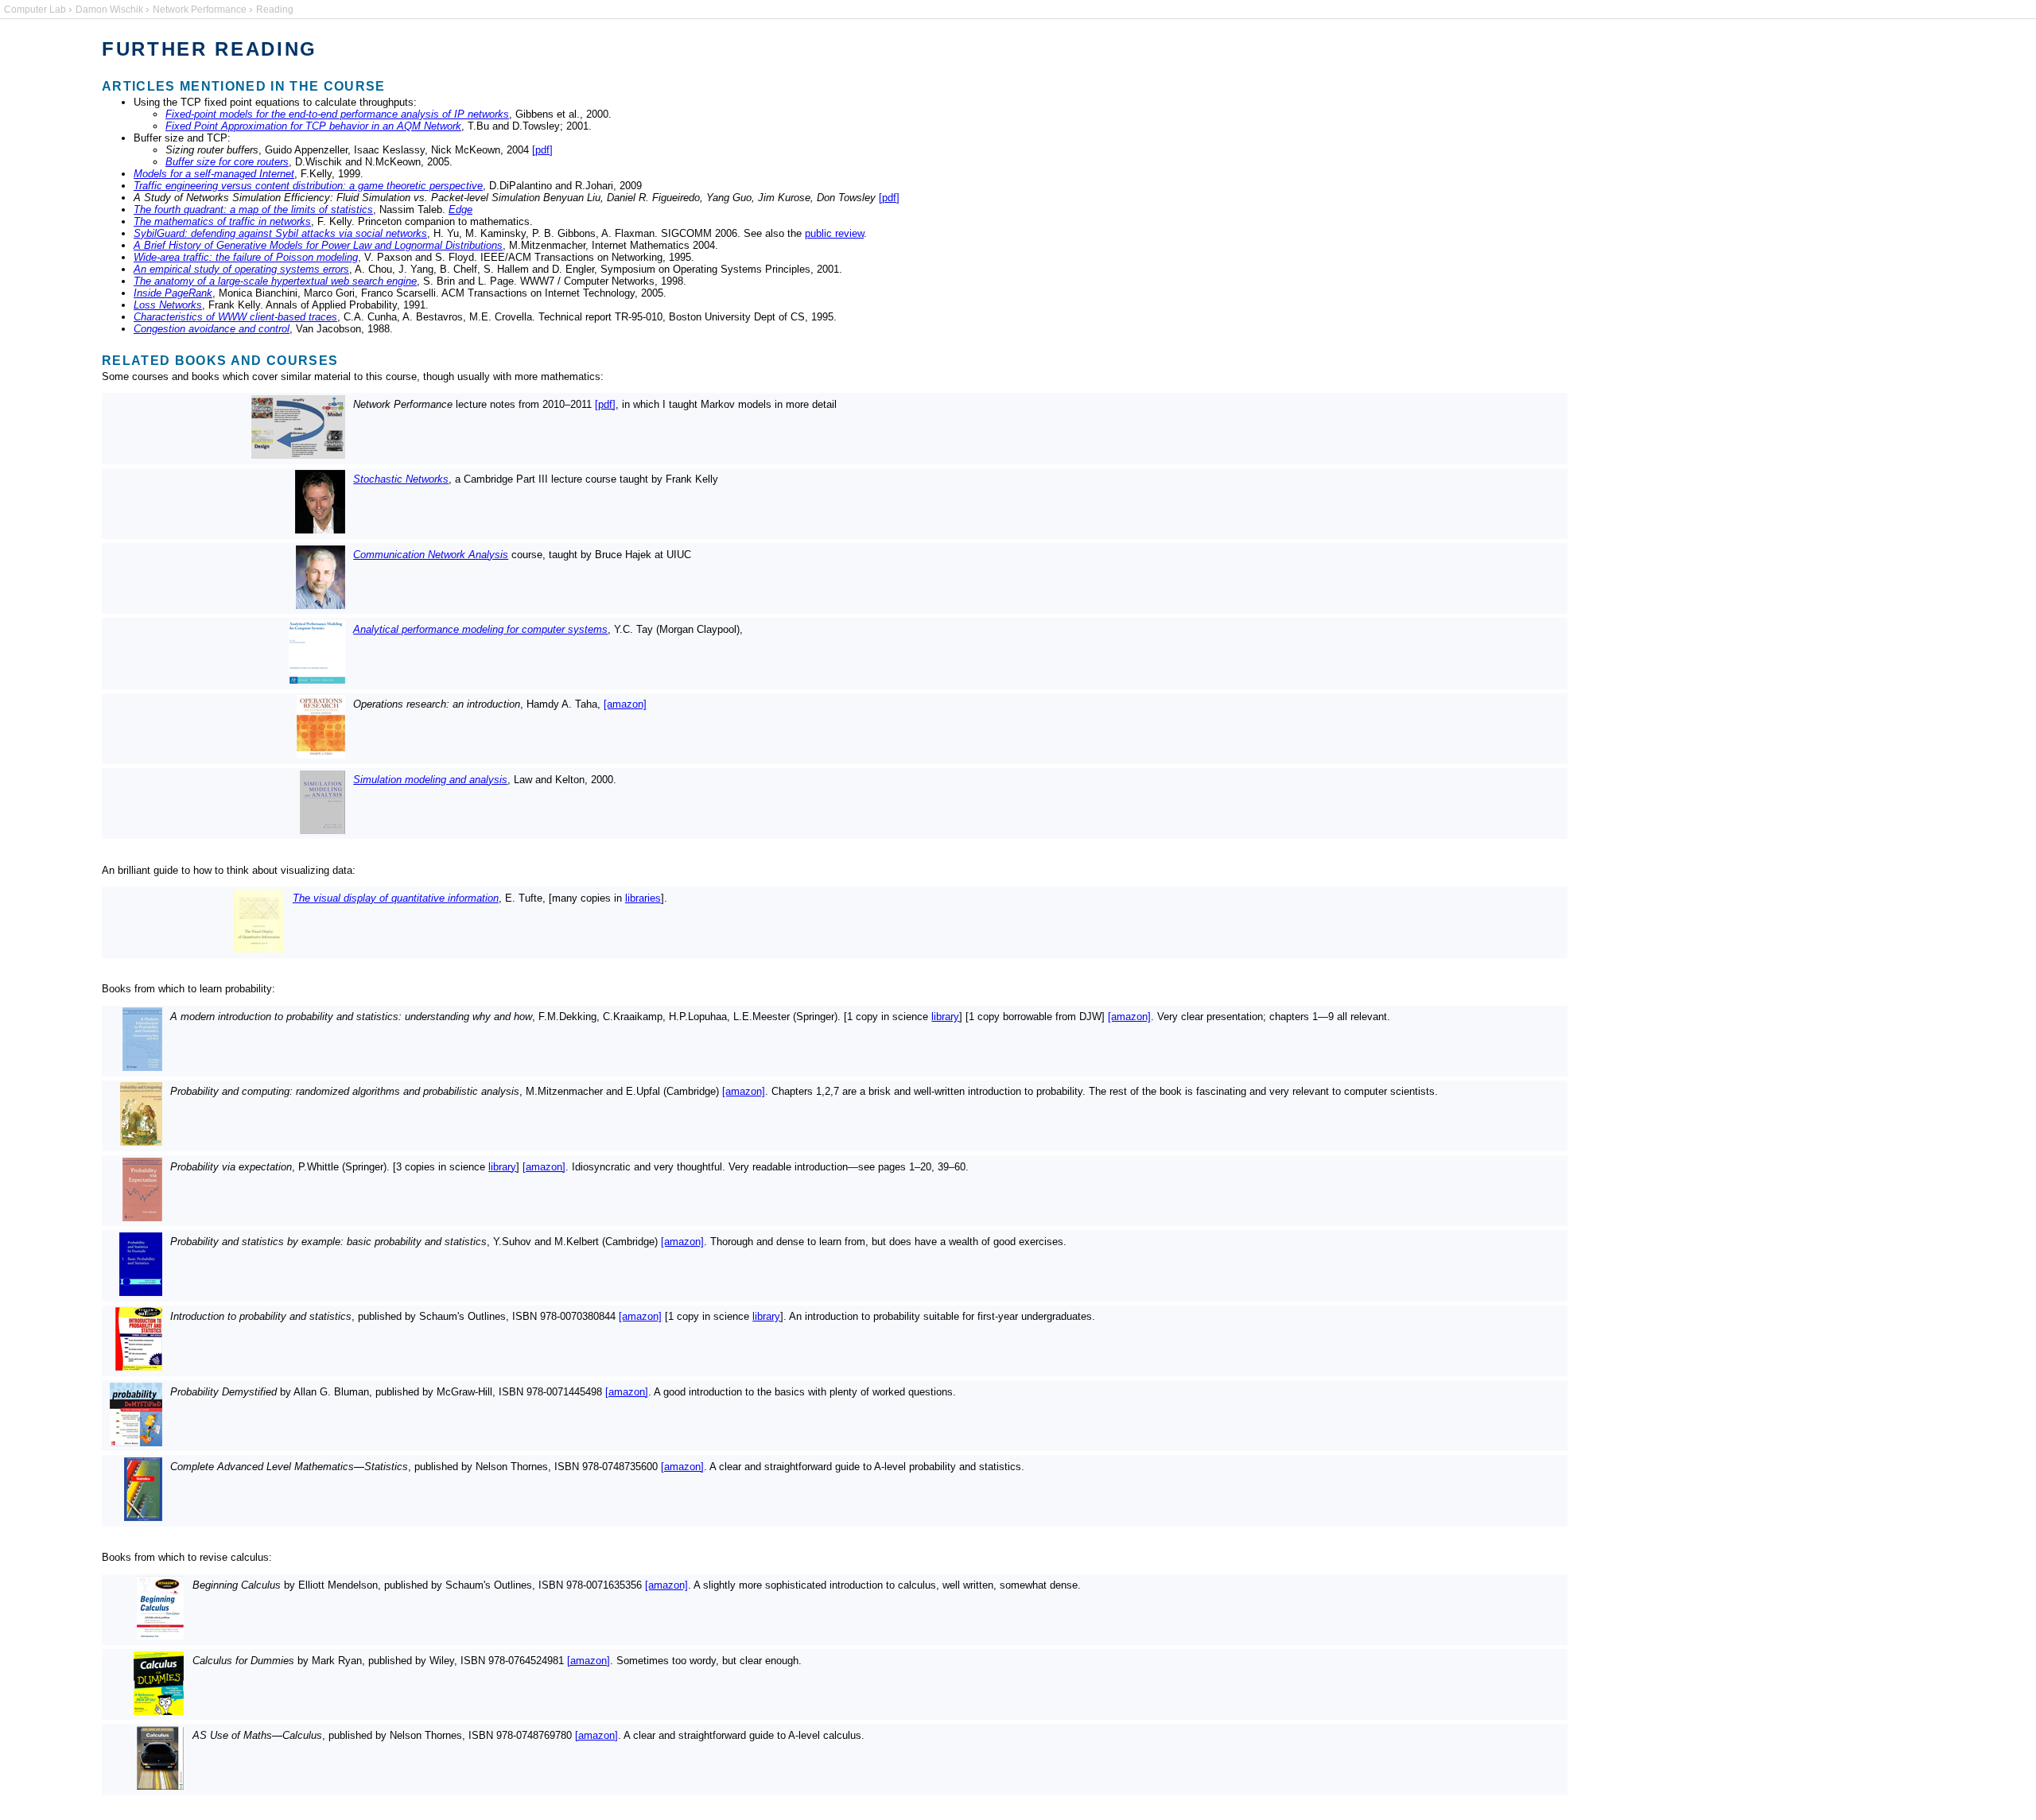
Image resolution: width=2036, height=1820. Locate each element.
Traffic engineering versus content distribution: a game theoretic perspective (308, 186)
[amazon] (625, 704)
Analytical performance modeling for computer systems (480, 629)
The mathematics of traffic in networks (222, 221)
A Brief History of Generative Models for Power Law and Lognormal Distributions (318, 245)
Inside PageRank (173, 293)
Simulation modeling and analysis (430, 780)
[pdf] (542, 150)
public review (834, 233)
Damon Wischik (109, 10)
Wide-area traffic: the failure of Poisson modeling (246, 257)
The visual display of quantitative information (396, 898)
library (945, 1017)
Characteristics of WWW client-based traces (235, 317)
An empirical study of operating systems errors (241, 269)
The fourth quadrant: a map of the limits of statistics (253, 210)
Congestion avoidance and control (212, 329)
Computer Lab (35, 10)
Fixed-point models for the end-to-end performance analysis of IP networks (337, 114)
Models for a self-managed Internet (214, 174)
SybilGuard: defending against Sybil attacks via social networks (280, 233)
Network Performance (200, 10)
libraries (643, 898)
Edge (460, 210)
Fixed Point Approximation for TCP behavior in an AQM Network (313, 126)
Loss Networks (168, 305)
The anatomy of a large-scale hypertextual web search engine (275, 281)
